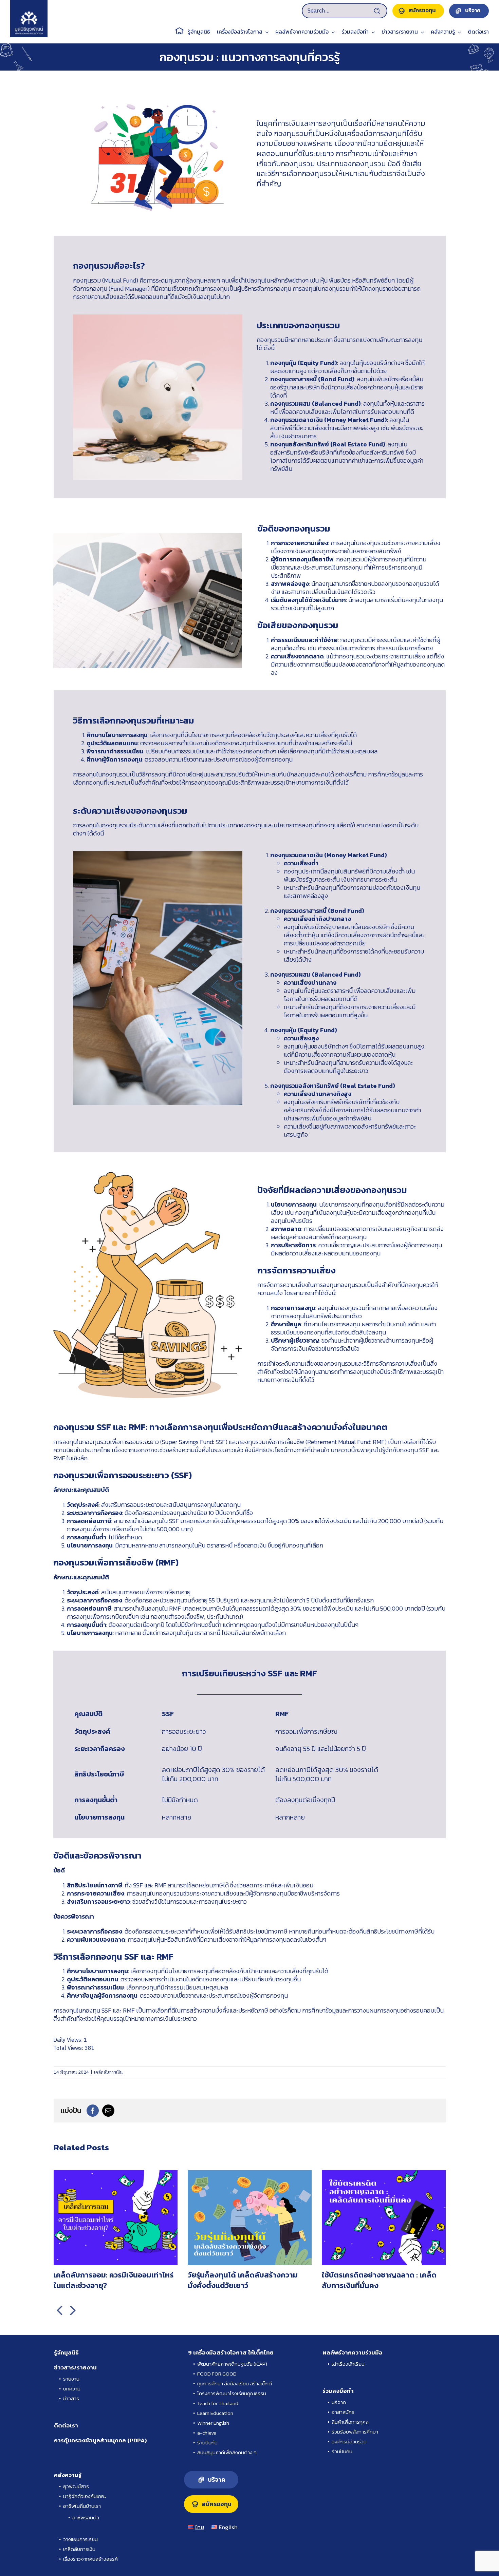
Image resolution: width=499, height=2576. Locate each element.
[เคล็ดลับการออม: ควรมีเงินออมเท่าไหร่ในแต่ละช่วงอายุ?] (116, 2175)
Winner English (213, 2423)
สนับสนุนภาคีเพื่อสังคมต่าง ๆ (227, 2452)
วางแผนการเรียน (80, 2539)
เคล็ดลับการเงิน (108, 2072)
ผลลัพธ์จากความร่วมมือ (353, 2352)
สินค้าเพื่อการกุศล (350, 2422)
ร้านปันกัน (207, 2443)
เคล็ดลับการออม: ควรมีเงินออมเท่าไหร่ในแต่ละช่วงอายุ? (114, 2280)
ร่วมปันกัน (342, 2451)
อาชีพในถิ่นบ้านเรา (82, 2506)
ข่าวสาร (71, 2398)
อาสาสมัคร (343, 2412)
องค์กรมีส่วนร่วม (349, 2442)
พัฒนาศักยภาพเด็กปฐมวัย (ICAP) (232, 2364)
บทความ (72, 2389)
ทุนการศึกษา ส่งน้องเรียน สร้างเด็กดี (235, 2383)
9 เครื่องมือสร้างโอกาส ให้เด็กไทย (231, 2352)
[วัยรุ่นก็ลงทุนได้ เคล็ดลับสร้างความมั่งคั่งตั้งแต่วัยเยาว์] (250, 2175)
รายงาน (71, 2379)
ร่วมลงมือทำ (338, 2391)
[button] (60, 2310)
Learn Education (215, 2413)
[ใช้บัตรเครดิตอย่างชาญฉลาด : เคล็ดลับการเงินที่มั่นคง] (384, 2175)
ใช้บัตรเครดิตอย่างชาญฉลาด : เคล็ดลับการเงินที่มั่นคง (379, 2280)
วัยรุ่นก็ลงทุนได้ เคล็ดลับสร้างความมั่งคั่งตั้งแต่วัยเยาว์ (243, 2280)
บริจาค (339, 2402)
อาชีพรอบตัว (86, 2517)
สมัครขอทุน (217, 2504)
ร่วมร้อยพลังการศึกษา (355, 2432)
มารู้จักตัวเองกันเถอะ (85, 2496)
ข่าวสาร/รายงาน (75, 2367)
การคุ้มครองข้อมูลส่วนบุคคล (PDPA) (100, 2440)
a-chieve (207, 2433)
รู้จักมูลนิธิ (66, 2352)
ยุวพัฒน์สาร (76, 2486)
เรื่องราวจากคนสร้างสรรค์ (90, 2559)
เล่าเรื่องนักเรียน (348, 2364)
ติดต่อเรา (66, 2425)
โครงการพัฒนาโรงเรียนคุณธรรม (232, 2393)
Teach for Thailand (218, 2403)
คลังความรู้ (68, 2475)
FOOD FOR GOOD (217, 2374)
